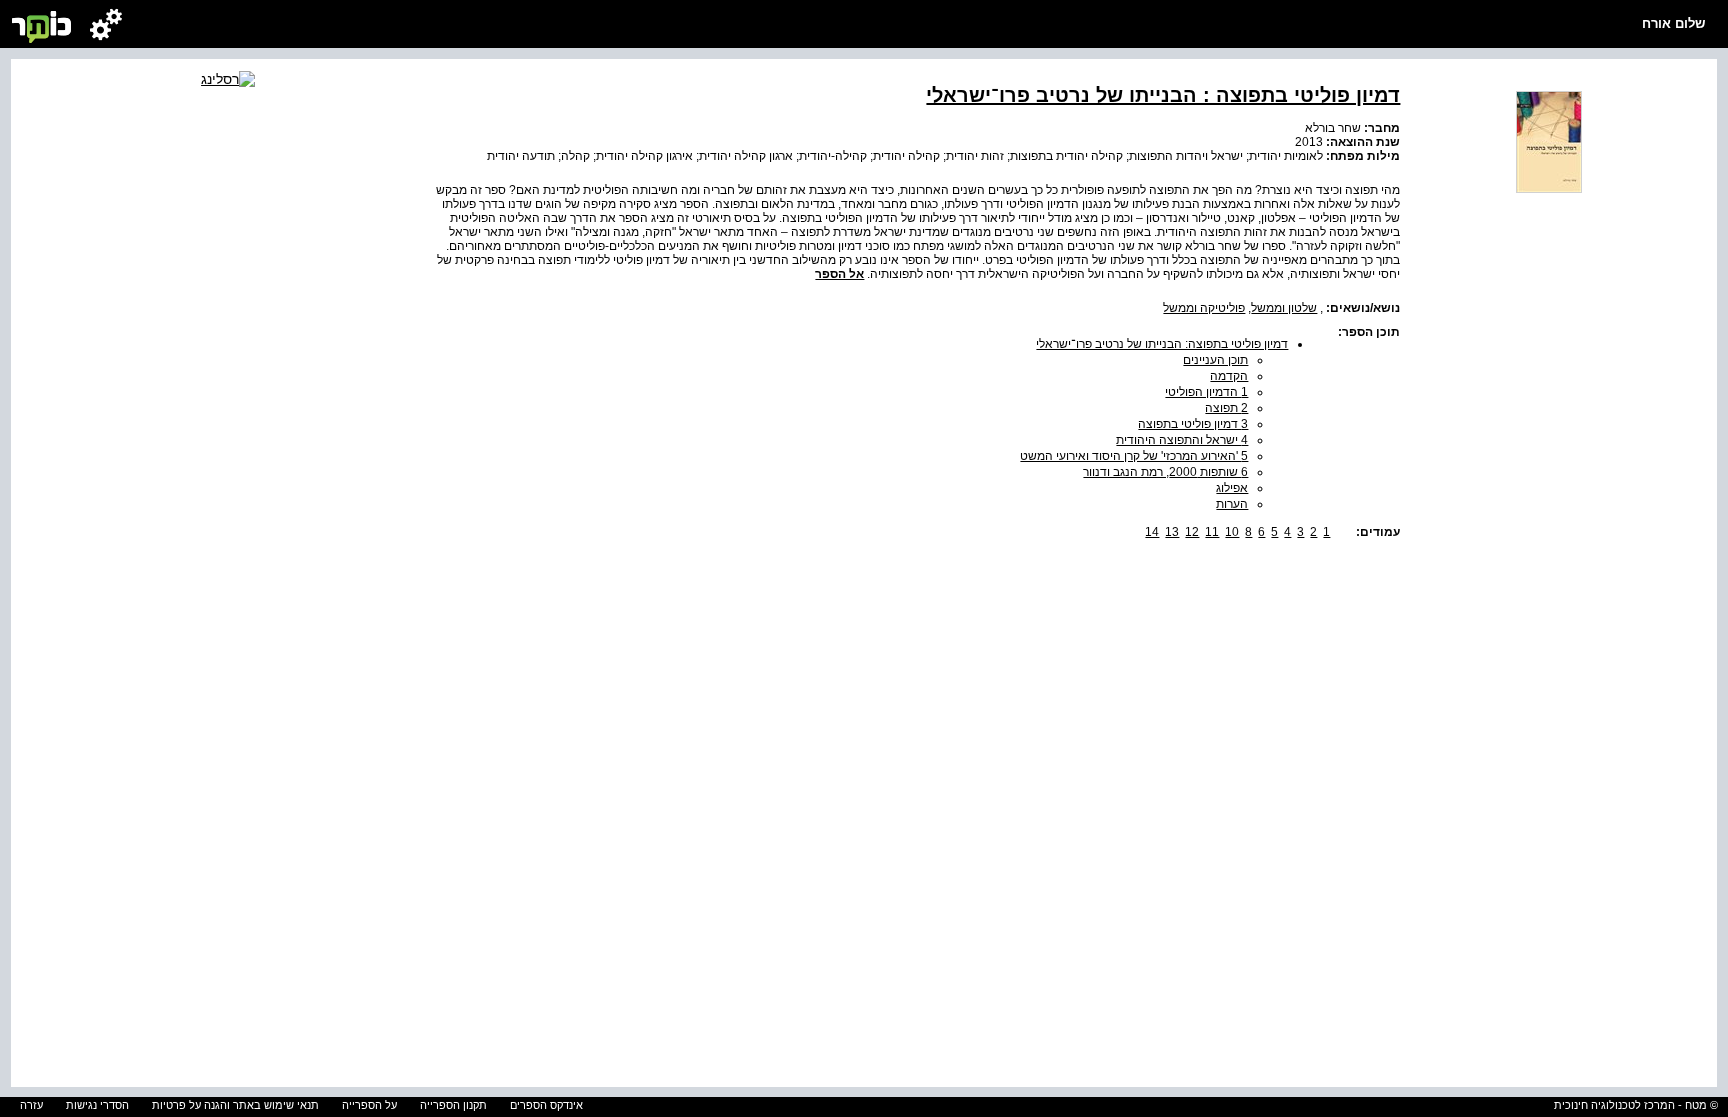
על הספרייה (369, 1105)
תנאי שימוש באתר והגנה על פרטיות (235, 1105)
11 (1212, 532)
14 (1152, 532)
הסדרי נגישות (97, 1105)
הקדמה (1229, 376)
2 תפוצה (1226, 408)
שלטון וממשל (1284, 308)
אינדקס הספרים (546, 1105)
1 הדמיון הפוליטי (1206, 392)
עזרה (31, 1105)
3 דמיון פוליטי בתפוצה (1193, 424)
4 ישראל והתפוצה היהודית (1182, 440)
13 (1172, 532)
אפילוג (1232, 488)
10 (1232, 532)
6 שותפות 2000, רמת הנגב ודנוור (1165, 472)
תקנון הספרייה (453, 1105)
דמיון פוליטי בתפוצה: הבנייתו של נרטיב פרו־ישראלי (1162, 344)
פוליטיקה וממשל (1204, 308)
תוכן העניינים (1215, 360)
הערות (1232, 504)
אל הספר (839, 274)
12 (1192, 532)
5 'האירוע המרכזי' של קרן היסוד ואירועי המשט (1134, 456)
